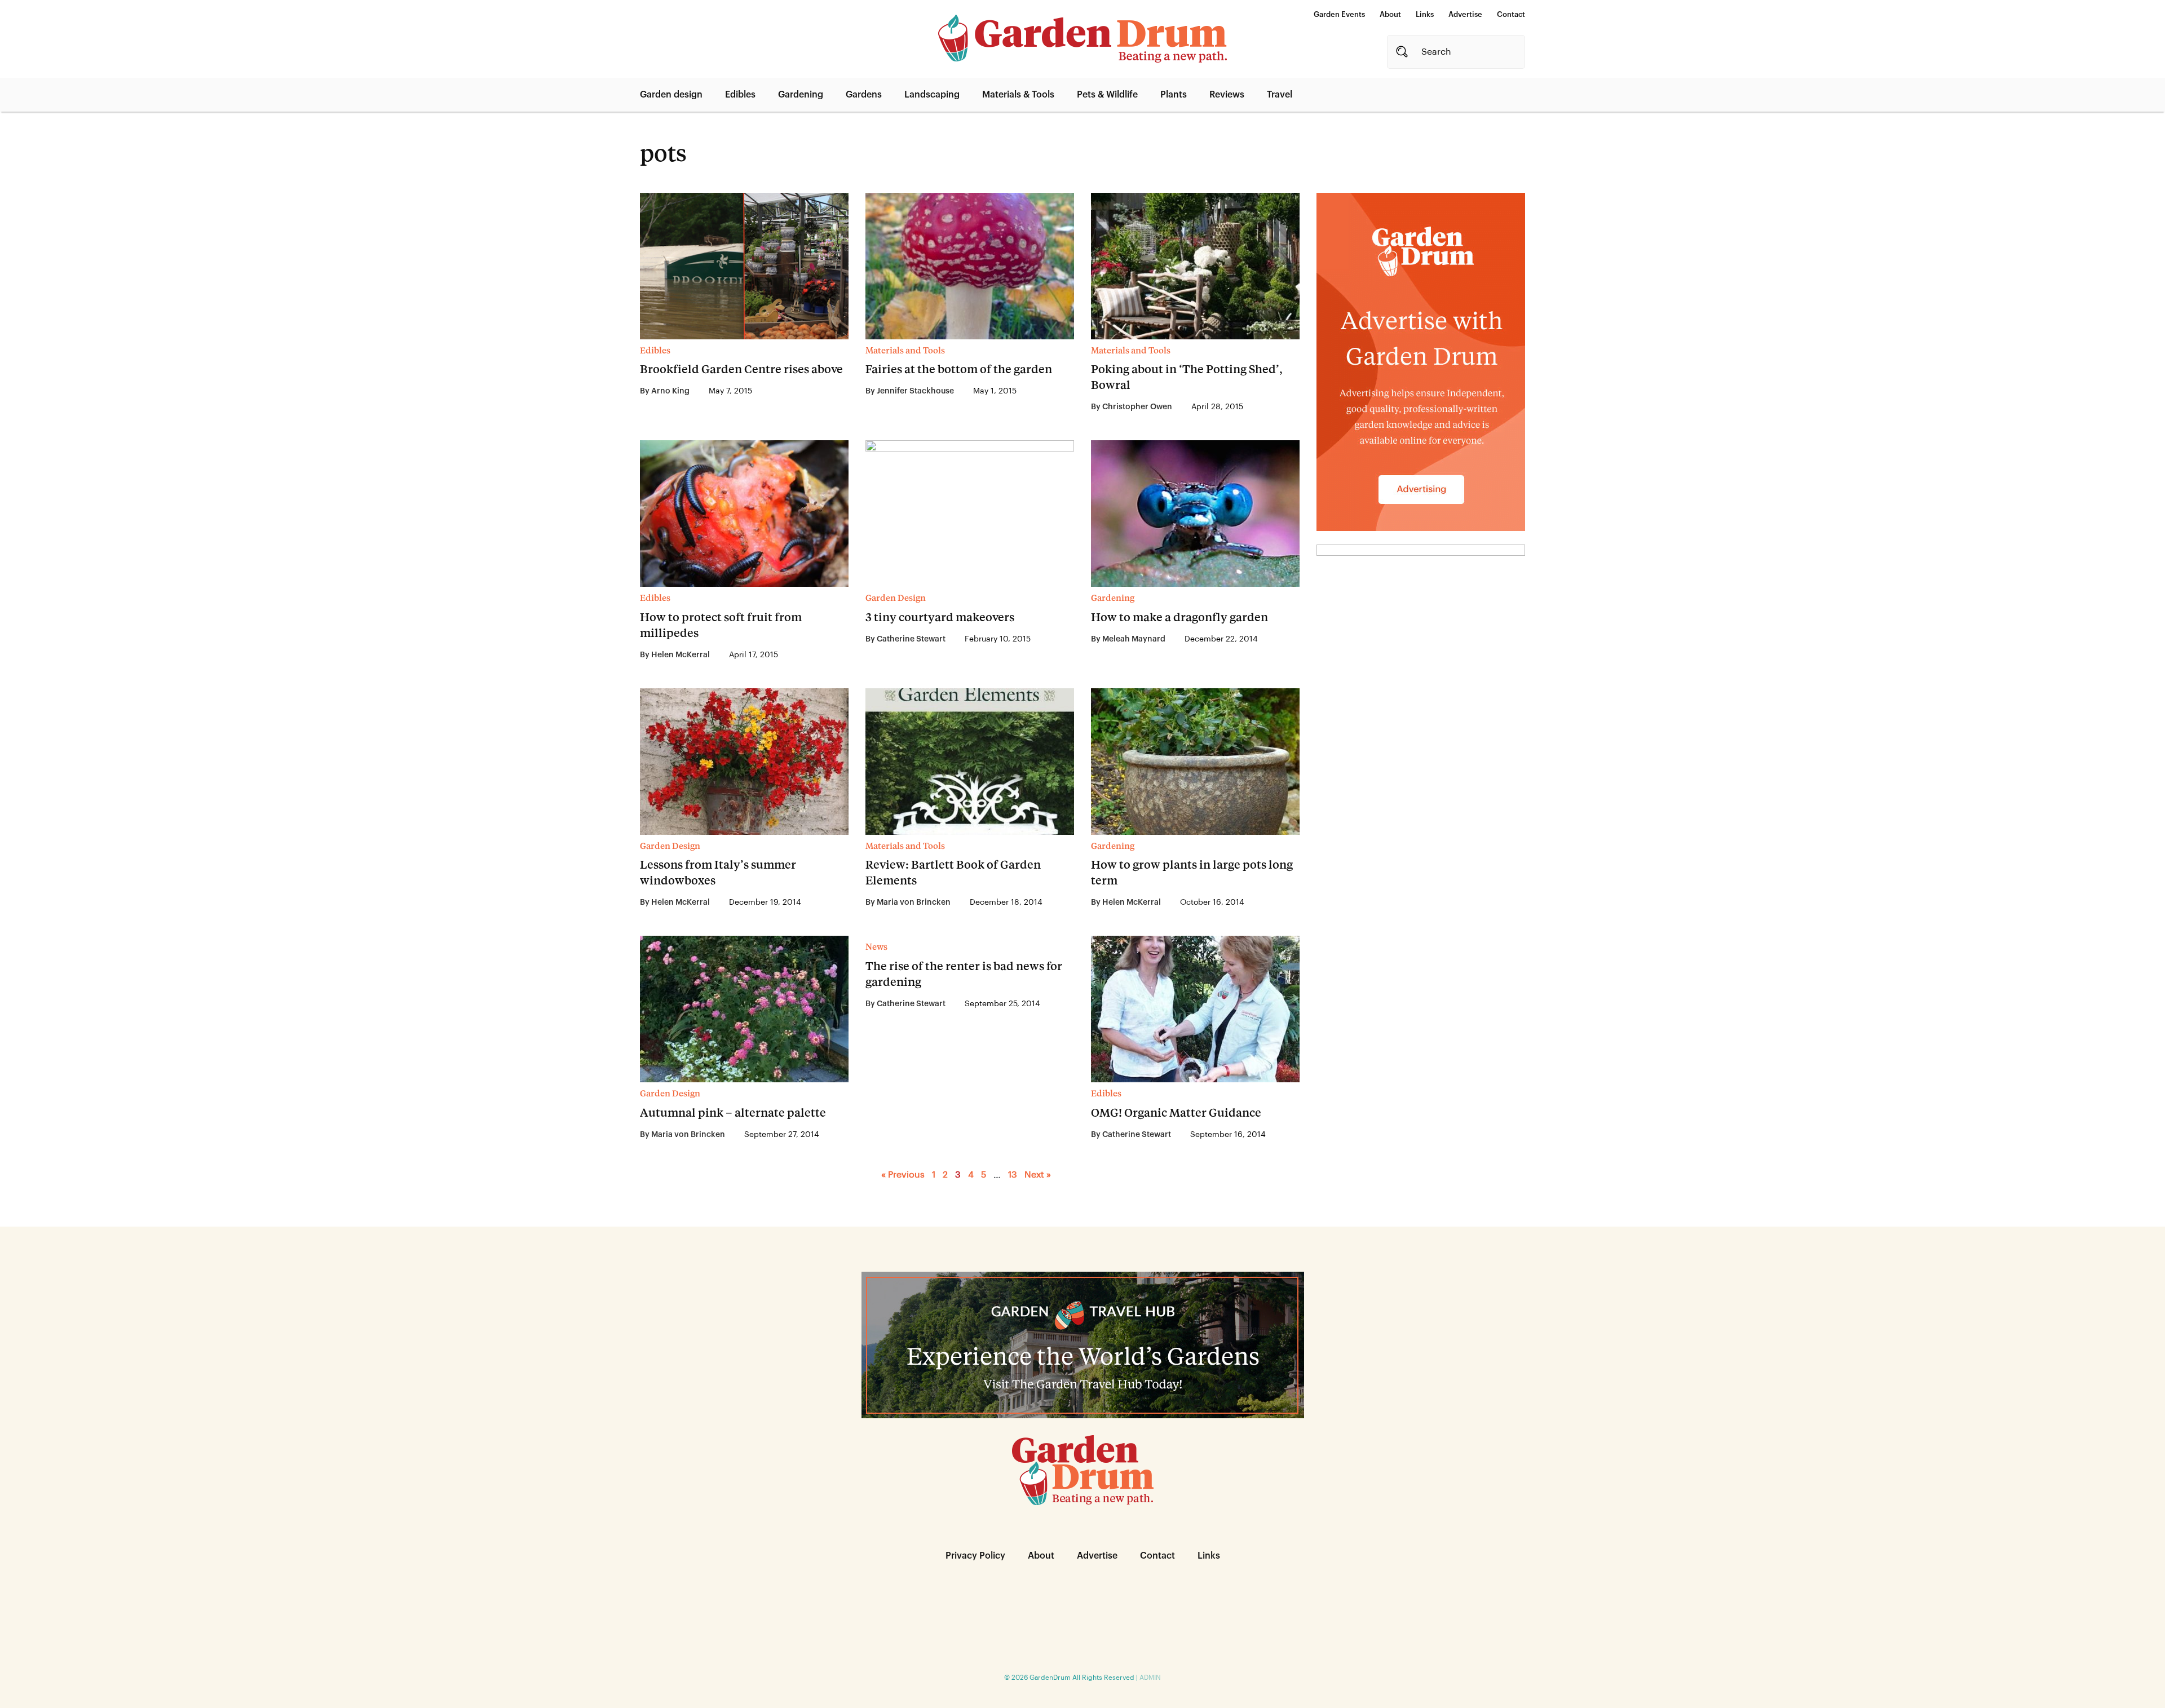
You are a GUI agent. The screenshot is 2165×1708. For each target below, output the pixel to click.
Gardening (801, 95)
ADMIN (1150, 1678)
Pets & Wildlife (1107, 95)
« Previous (903, 1175)
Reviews (1227, 95)
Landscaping (932, 95)
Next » (1038, 1175)
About (1390, 14)
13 (1013, 1175)
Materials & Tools (1018, 95)
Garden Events (1339, 14)
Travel (1280, 95)
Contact (1511, 14)
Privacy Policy (975, 1556)
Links (1425, 14)
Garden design (671, 95)
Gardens (864, 95)
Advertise (1465, 14)
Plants (1174, 95)
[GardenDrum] (1082, 39)
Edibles (740, 95)
